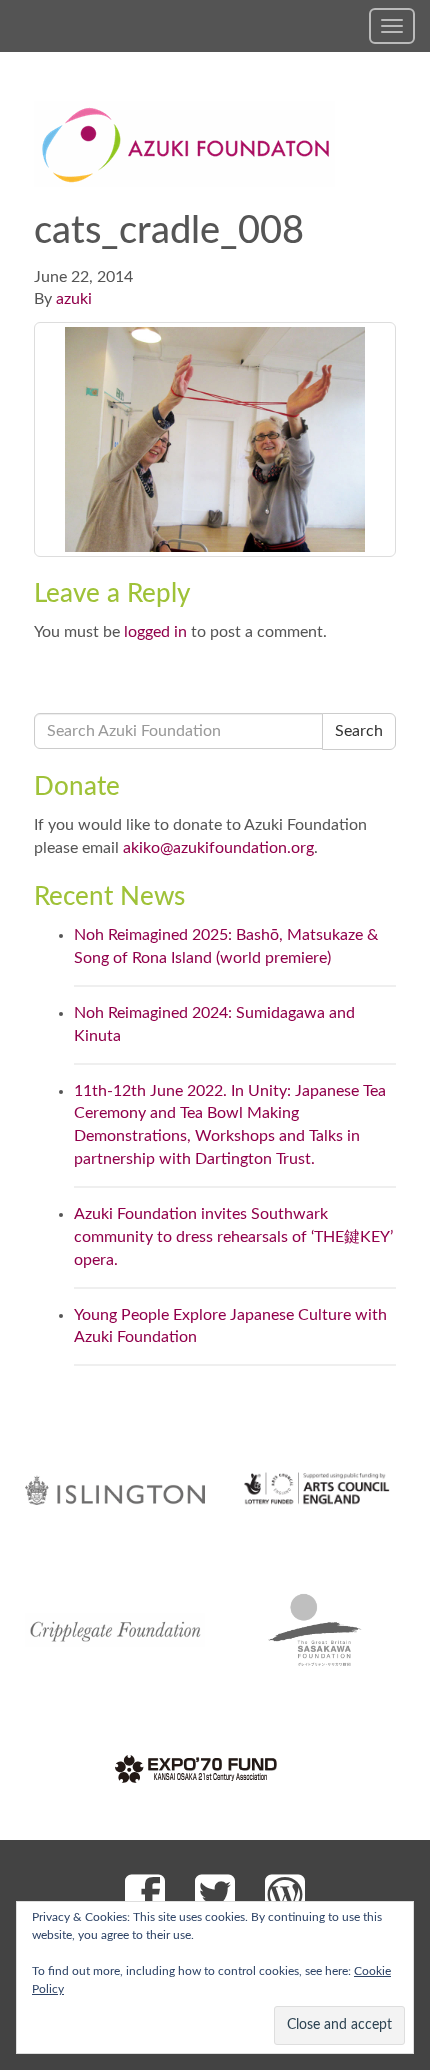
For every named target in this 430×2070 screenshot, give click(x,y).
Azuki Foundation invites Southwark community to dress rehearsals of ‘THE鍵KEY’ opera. (233, 1237)
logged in (155, 632)
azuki (74, 299)
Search (359, 731)
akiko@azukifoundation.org (218, 848)
